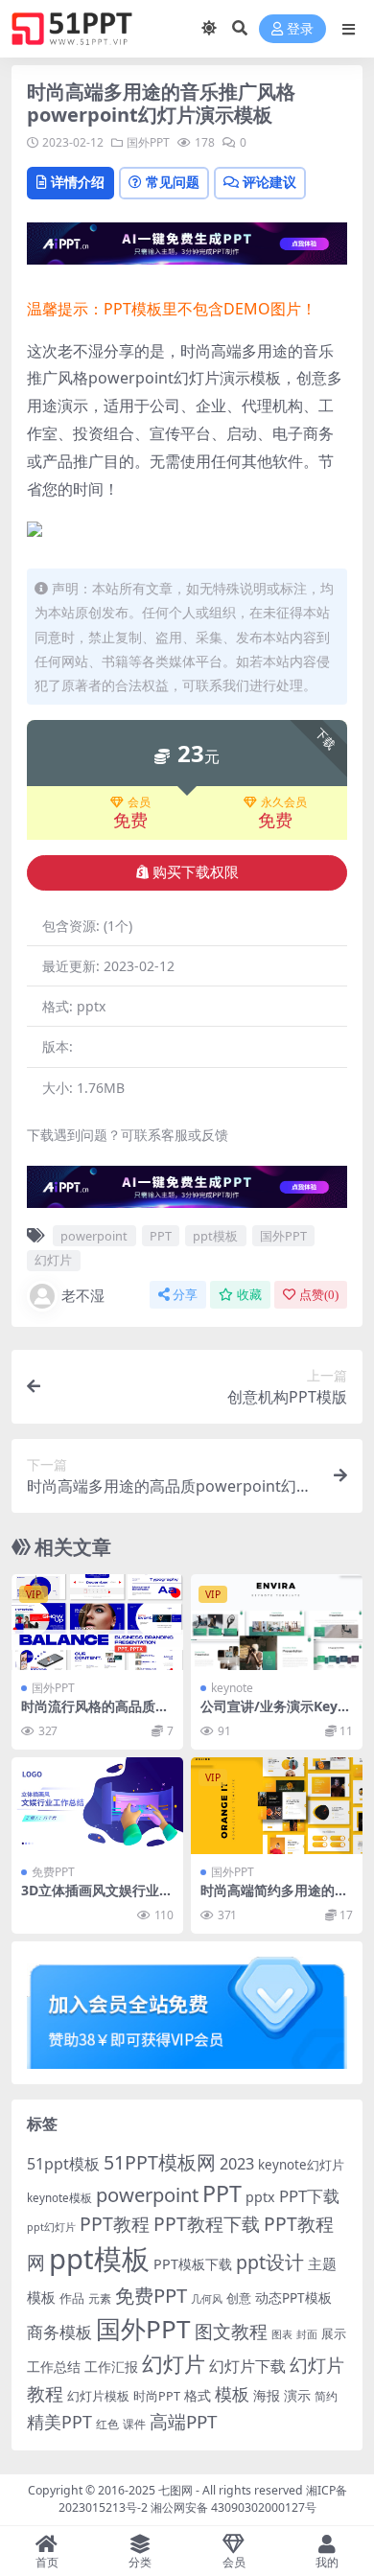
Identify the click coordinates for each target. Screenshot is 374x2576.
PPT (161, 1236)
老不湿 (83, 1295)
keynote (232, 1688)
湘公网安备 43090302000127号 (234, 2507)
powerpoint (94, 1236)
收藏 (249, 1295)
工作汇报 (111, 2367)
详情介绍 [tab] (78, 182)
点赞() (319, 1295)
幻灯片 (53, 1260)
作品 (72, 2298)
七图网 (175, 2490)
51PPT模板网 (160, 2162)
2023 (237, 2164)
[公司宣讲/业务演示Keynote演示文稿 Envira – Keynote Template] (277, 1623)
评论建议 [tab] (269, 182)
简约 (326, 2396)
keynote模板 (59, 2198)
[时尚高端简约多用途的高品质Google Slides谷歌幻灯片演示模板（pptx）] (277, 1806)
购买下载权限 (196, 872)
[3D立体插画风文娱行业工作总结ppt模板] (97, 1806)
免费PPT (53, 1872)
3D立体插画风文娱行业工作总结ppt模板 (97, 1898)
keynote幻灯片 (301, 2165)
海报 (267, 2395)
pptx (260, 2197)
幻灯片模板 (98, 2396)
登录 (300, 29)
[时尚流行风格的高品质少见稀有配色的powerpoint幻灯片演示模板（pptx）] (97, 1623)
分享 (185, 1295)
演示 (297, 2395)
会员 (139, 802)
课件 (134, 2424)
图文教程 (231, 2331)
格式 (198, 2395)
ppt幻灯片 (51, 2227)
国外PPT (148, 142)
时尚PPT (157, 2396)
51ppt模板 (63, 2164)
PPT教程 (115, 2224)
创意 (239, 2298)
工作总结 (54, 2367)
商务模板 (59, 2332)
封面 (307, 2334)
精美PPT (59, 2422)
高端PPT (183, 2422)
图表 (282, 2334)
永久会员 (284, 802)
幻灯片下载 (247, 2366)
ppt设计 (270, 2262)
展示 (334, 2334)
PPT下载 (309, 2196)
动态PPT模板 (293, 2298)
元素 (100, 2298)
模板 (232, 2394)
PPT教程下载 (207, 2224)
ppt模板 (215, 1236)
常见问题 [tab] (173, 182)
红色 (107, 2424)
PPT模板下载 (193, 2264)
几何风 (207, 2298)
